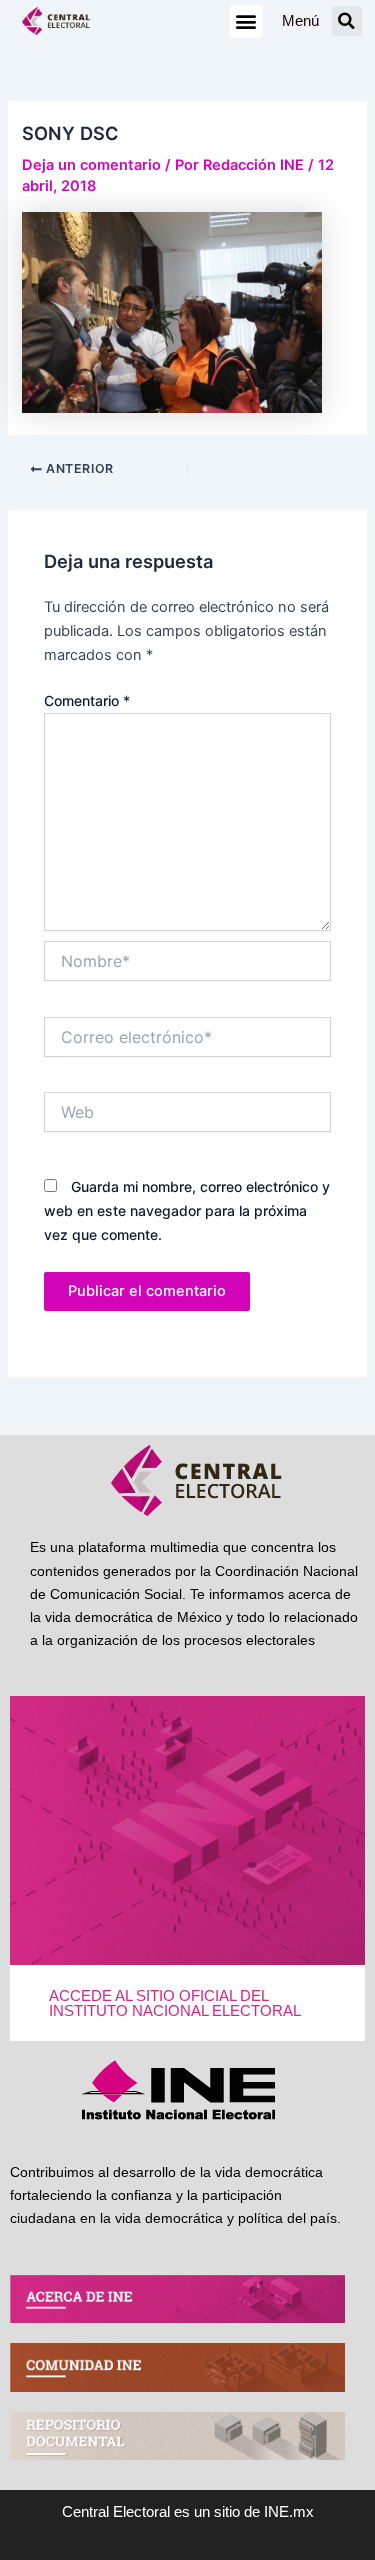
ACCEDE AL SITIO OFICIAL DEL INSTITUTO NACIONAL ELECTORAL (175, 2003)
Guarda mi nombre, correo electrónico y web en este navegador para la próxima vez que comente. (187, 1210)
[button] (246, 21)
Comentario (87, 700)
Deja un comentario (91, 165)
